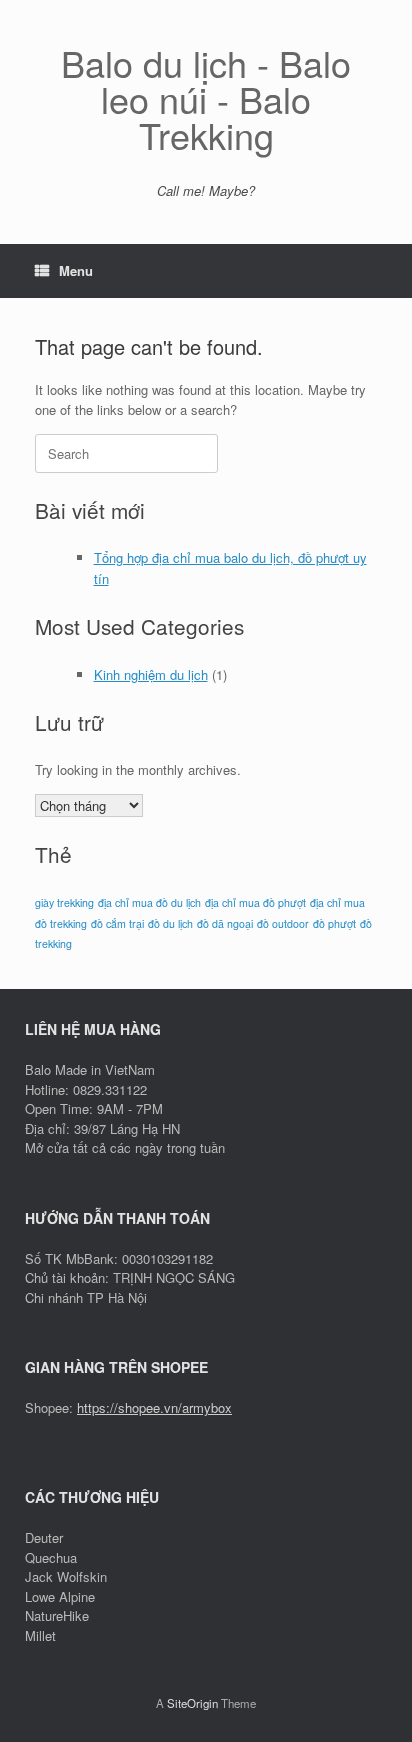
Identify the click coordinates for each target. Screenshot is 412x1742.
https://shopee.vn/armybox (154, 1407)
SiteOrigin (192, 1703)
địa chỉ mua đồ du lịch (149, 902)
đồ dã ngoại (225, 923)
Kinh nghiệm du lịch (151, 674)
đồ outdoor (283, 923)
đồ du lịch (170, 923)
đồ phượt (334, 923)
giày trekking (64, 902)
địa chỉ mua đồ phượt (255, 902)
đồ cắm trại (117, 923)
